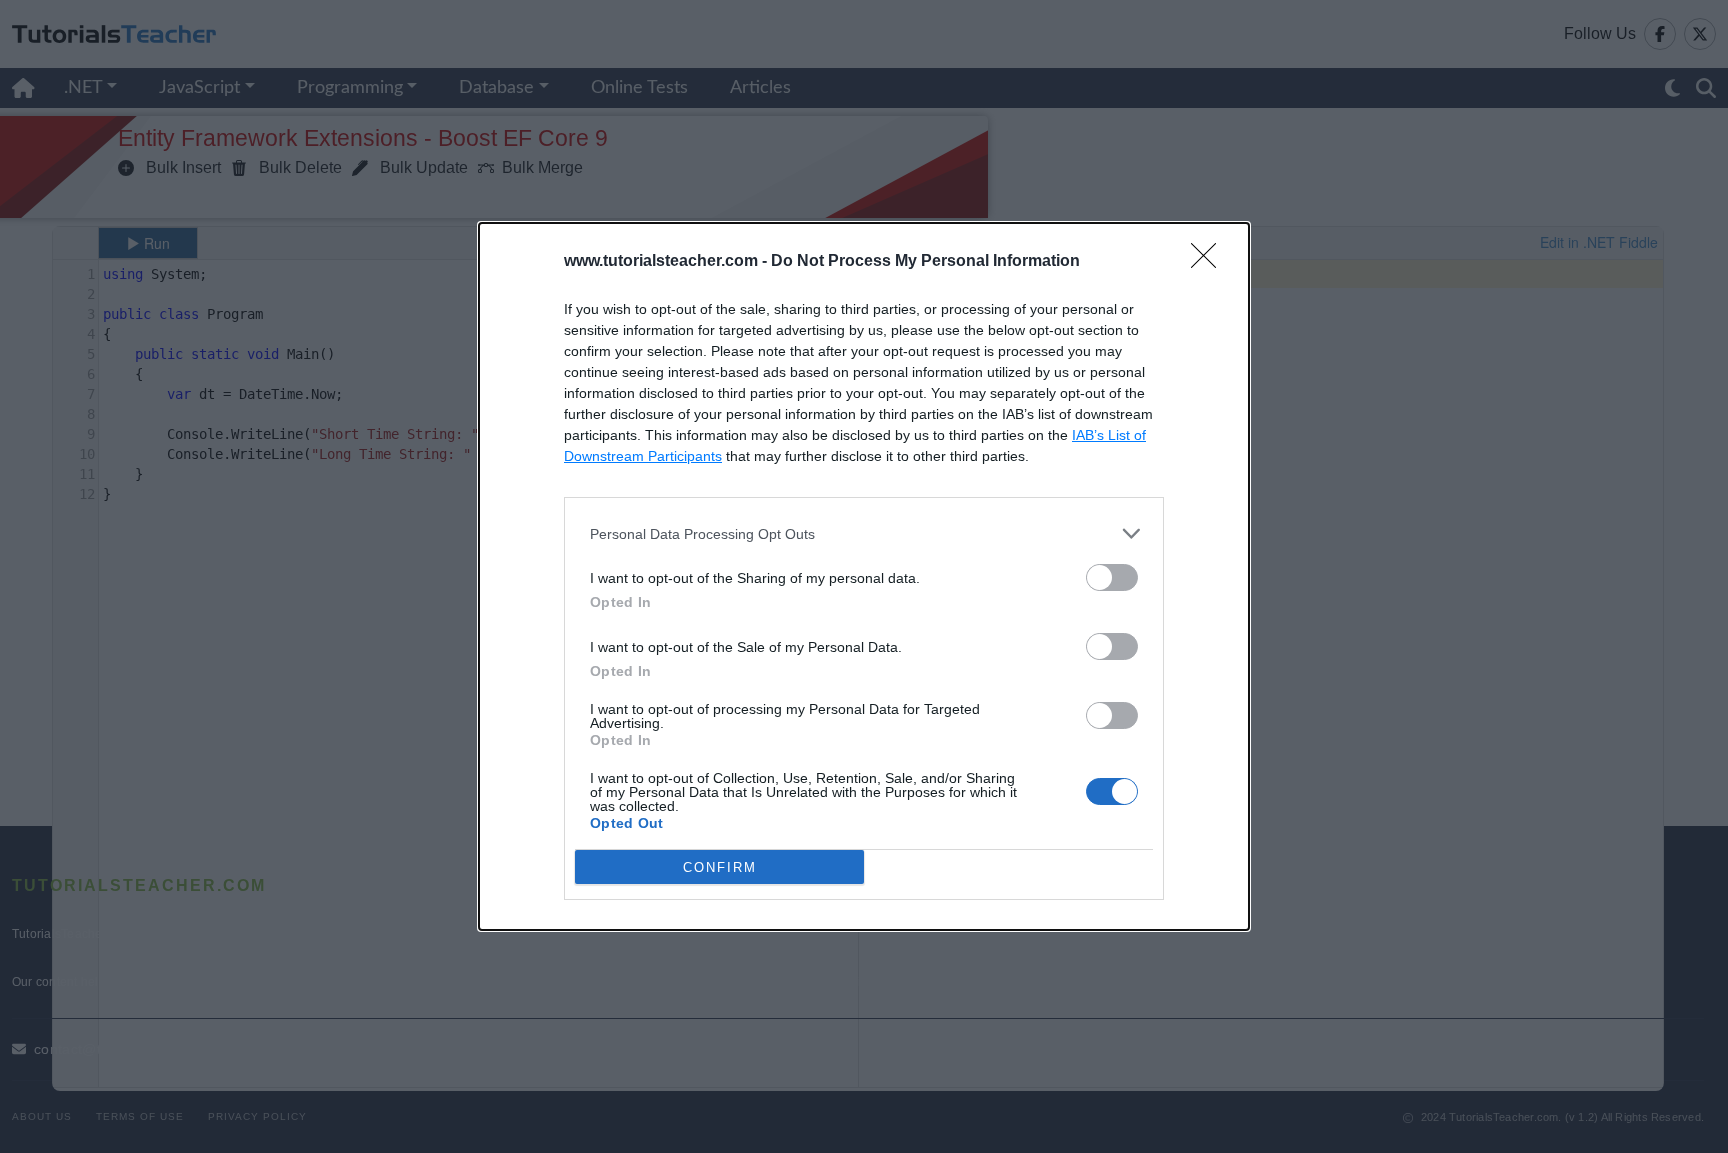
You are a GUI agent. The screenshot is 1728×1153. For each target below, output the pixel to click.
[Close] (1210, 262)
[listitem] (864, 533)
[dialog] (864, 576)
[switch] (1112, 577)
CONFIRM (720, 867)
